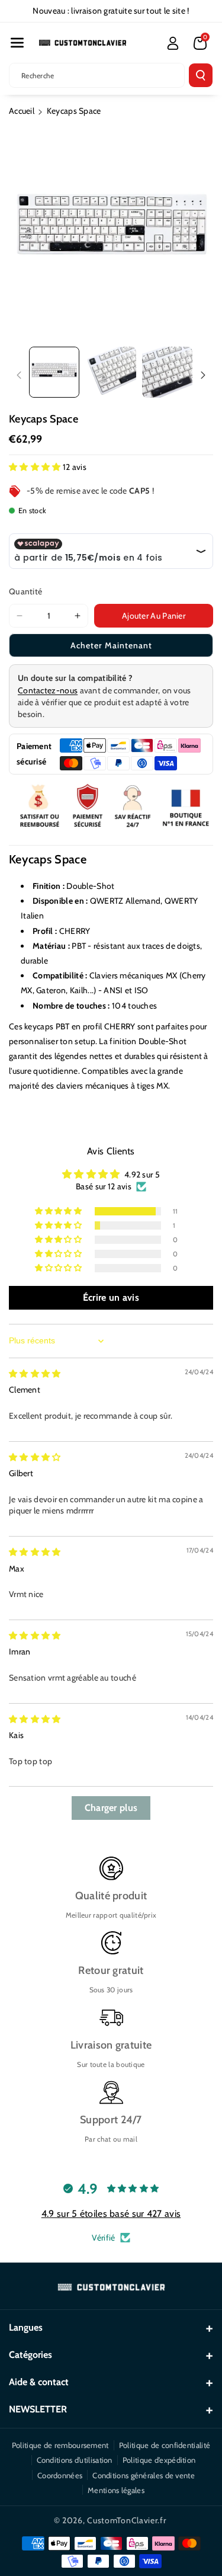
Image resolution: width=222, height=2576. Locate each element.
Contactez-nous (48, 690)
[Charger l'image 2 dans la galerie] (110, 372)
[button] (17, 43)
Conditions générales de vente (144, 2475)
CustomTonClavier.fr (126, 2520)
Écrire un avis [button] (111, 1297)
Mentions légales (116, 2490)
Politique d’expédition (159, 2460)
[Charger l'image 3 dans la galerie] (167, 372)
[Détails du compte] (173, 43)
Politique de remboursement (60, 2445)
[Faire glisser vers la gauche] (19, 375)
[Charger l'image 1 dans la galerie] (54, 372)
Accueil (22, 111)
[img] (35, 1374)
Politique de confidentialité (165, 2445)
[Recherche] (201, 75)
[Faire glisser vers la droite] (203, 375)
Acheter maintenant (111, 645)
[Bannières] (111, 807)
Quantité (25, 591)
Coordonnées (60, 2475)
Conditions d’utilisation (75, 2460)
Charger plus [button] (111, 1808)
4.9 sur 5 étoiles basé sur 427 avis (111, 2214)
